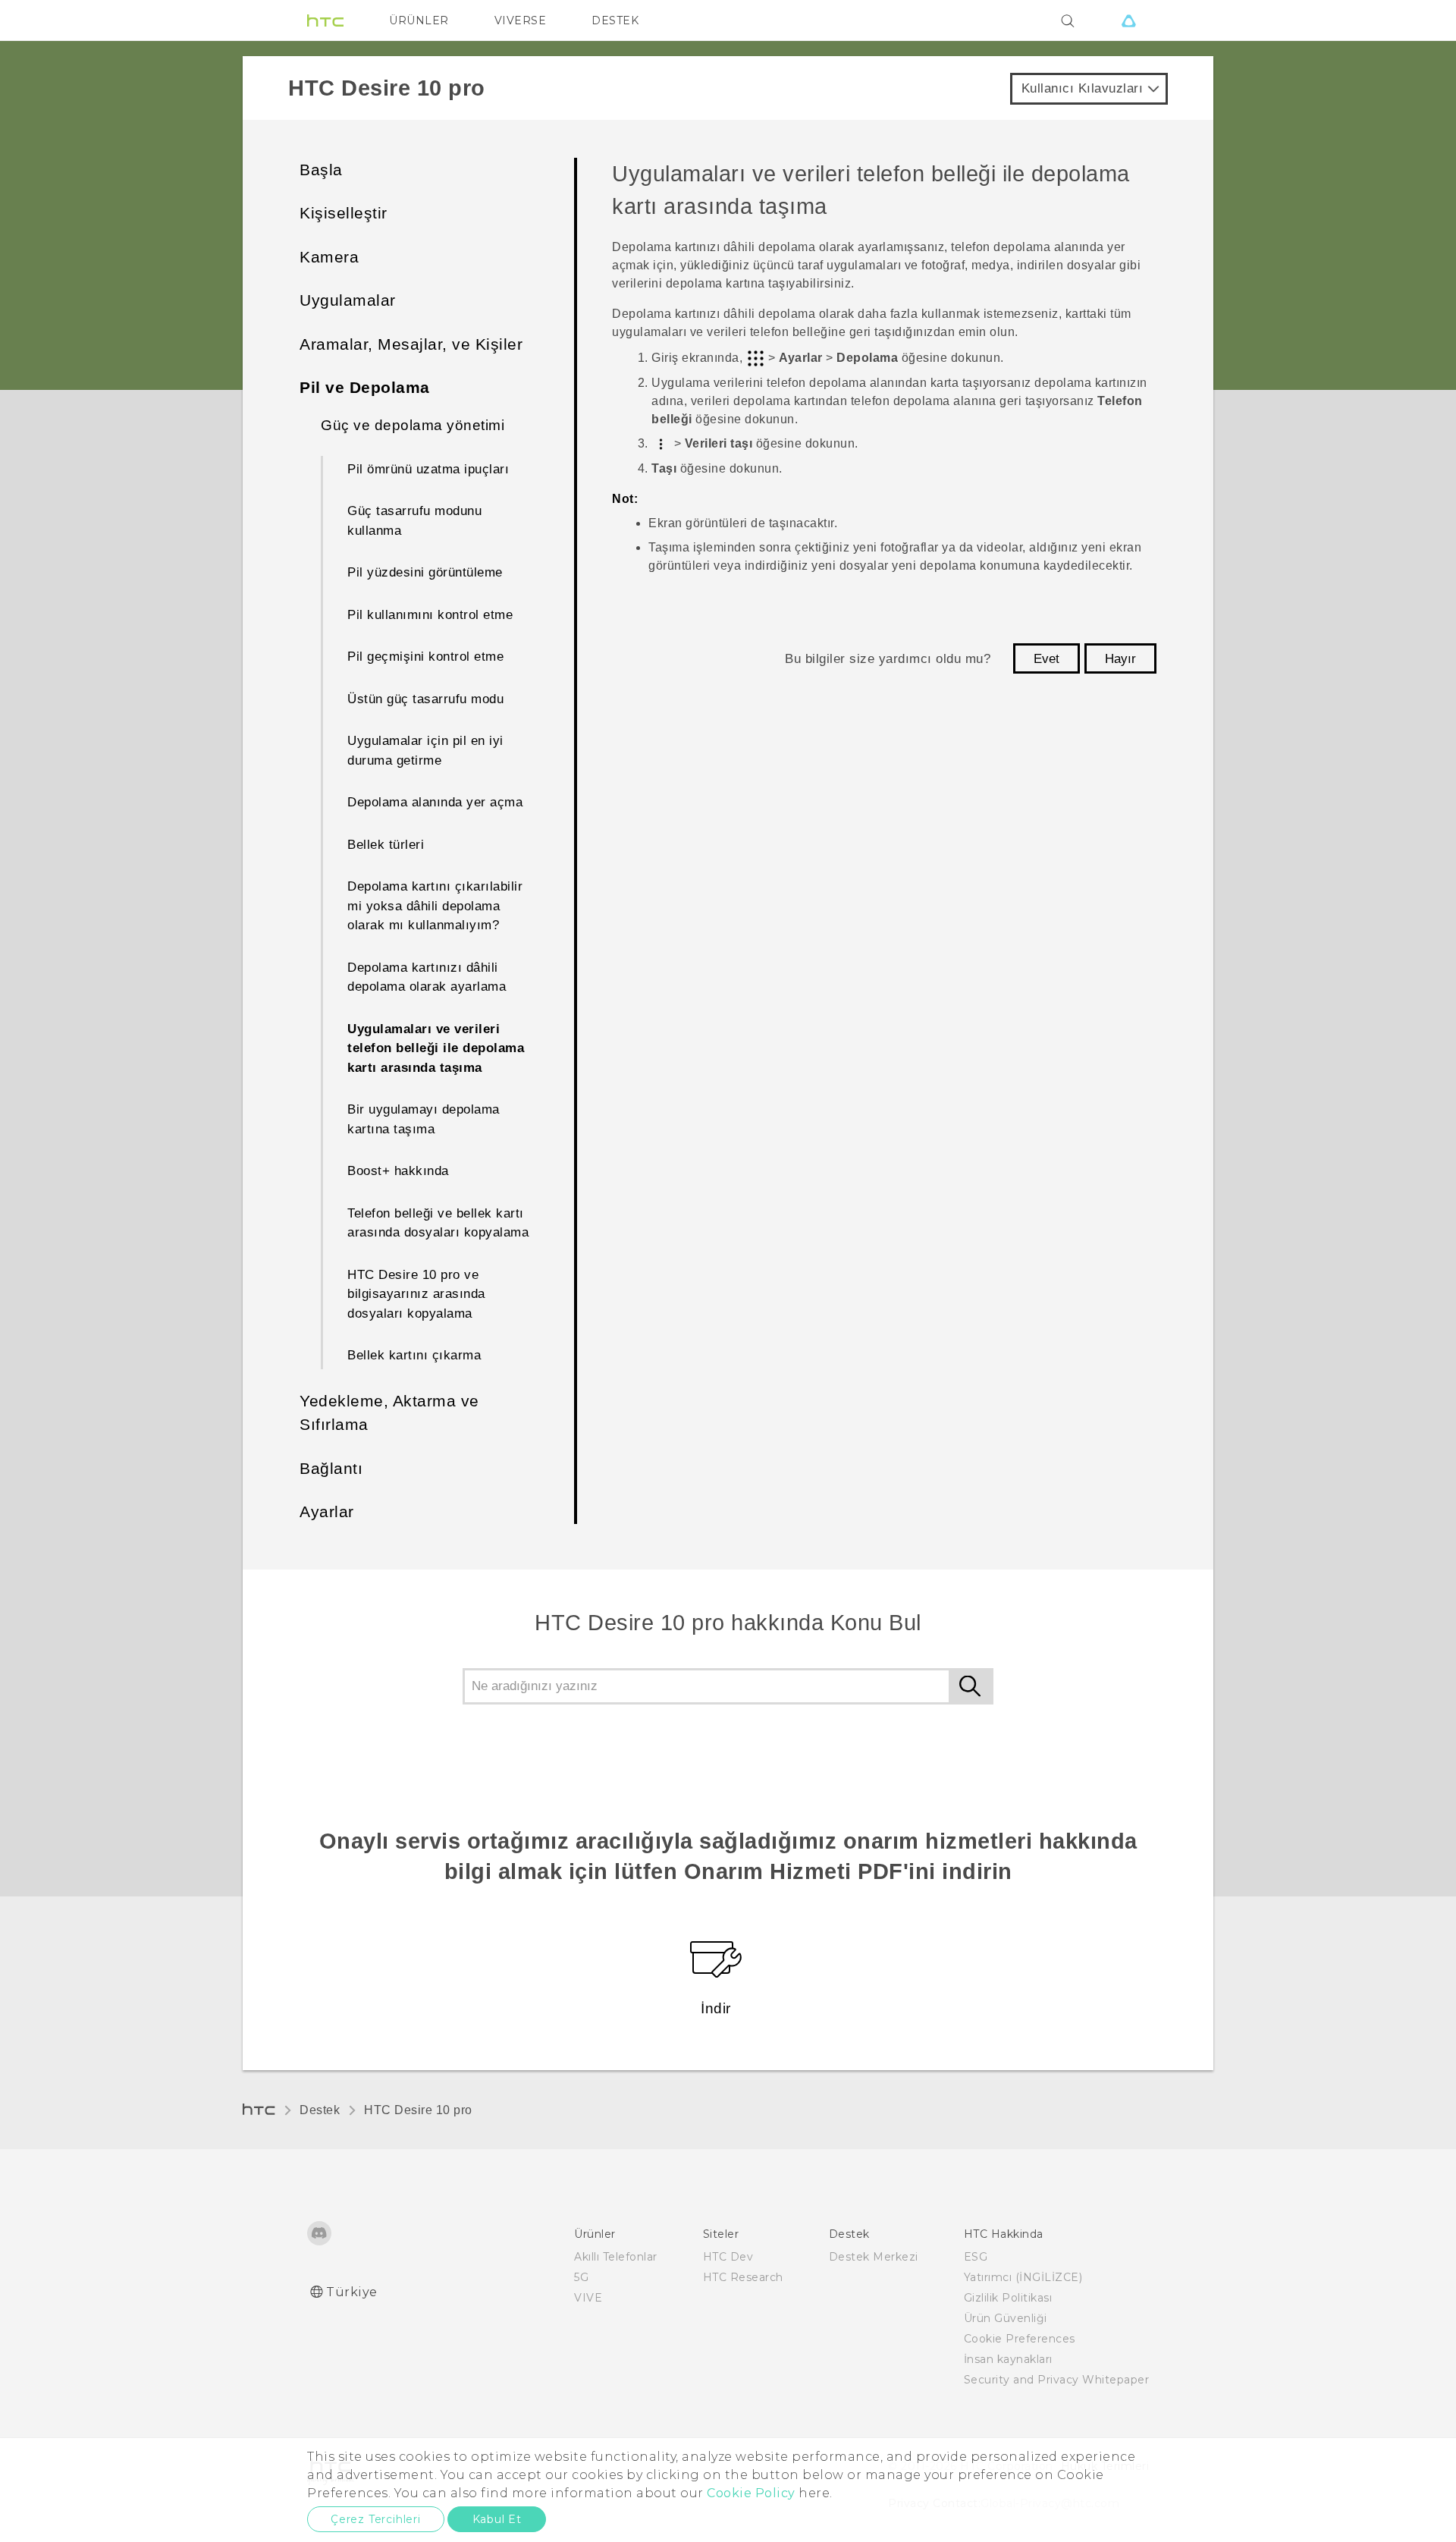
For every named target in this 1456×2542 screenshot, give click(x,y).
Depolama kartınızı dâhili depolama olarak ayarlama (427, 977)
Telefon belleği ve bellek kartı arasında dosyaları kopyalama (438, 1223)
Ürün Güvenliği (1006, 2318)
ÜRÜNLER (419, 20)
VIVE (588, 2298)
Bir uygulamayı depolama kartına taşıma (424, 1119)
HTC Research (743, 2277)
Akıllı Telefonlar (616, 2257)
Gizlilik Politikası (1008, 2298)
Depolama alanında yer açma (435, 802)
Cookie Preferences (1020, 2339)
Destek (320, 2110)
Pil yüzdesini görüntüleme (425, 572)
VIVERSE (521, 20)
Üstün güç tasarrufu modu (425, 699)
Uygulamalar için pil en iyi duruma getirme (425, 751)
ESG (976, 2257)
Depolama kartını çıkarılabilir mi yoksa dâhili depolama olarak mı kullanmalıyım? (435, 906)
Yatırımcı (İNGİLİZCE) (1023, 2277)
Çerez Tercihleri (376, 2519)
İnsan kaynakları (1008, 2359)
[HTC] (325, 20)
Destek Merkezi (874, 2257)
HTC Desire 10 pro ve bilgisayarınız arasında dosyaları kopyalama (416, 1294)
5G (581, 2277)
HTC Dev (728, 2257)
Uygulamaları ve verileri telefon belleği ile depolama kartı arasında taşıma (436, 1048)
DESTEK (615, 20)
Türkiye (352, 2292)
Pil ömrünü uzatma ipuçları (428, 469)
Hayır (1120, 659)
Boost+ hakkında (398, 1171)
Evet (1046, 659)
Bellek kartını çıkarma (414, 1355)
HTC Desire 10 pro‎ (418, 2110)
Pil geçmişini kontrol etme (425, 657)
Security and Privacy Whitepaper (1057, 2380)
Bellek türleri (386, 845)
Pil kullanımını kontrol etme (430, 615)
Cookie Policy (751, 2493)
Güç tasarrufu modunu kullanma (414, 521)
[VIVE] (1128, 20)
